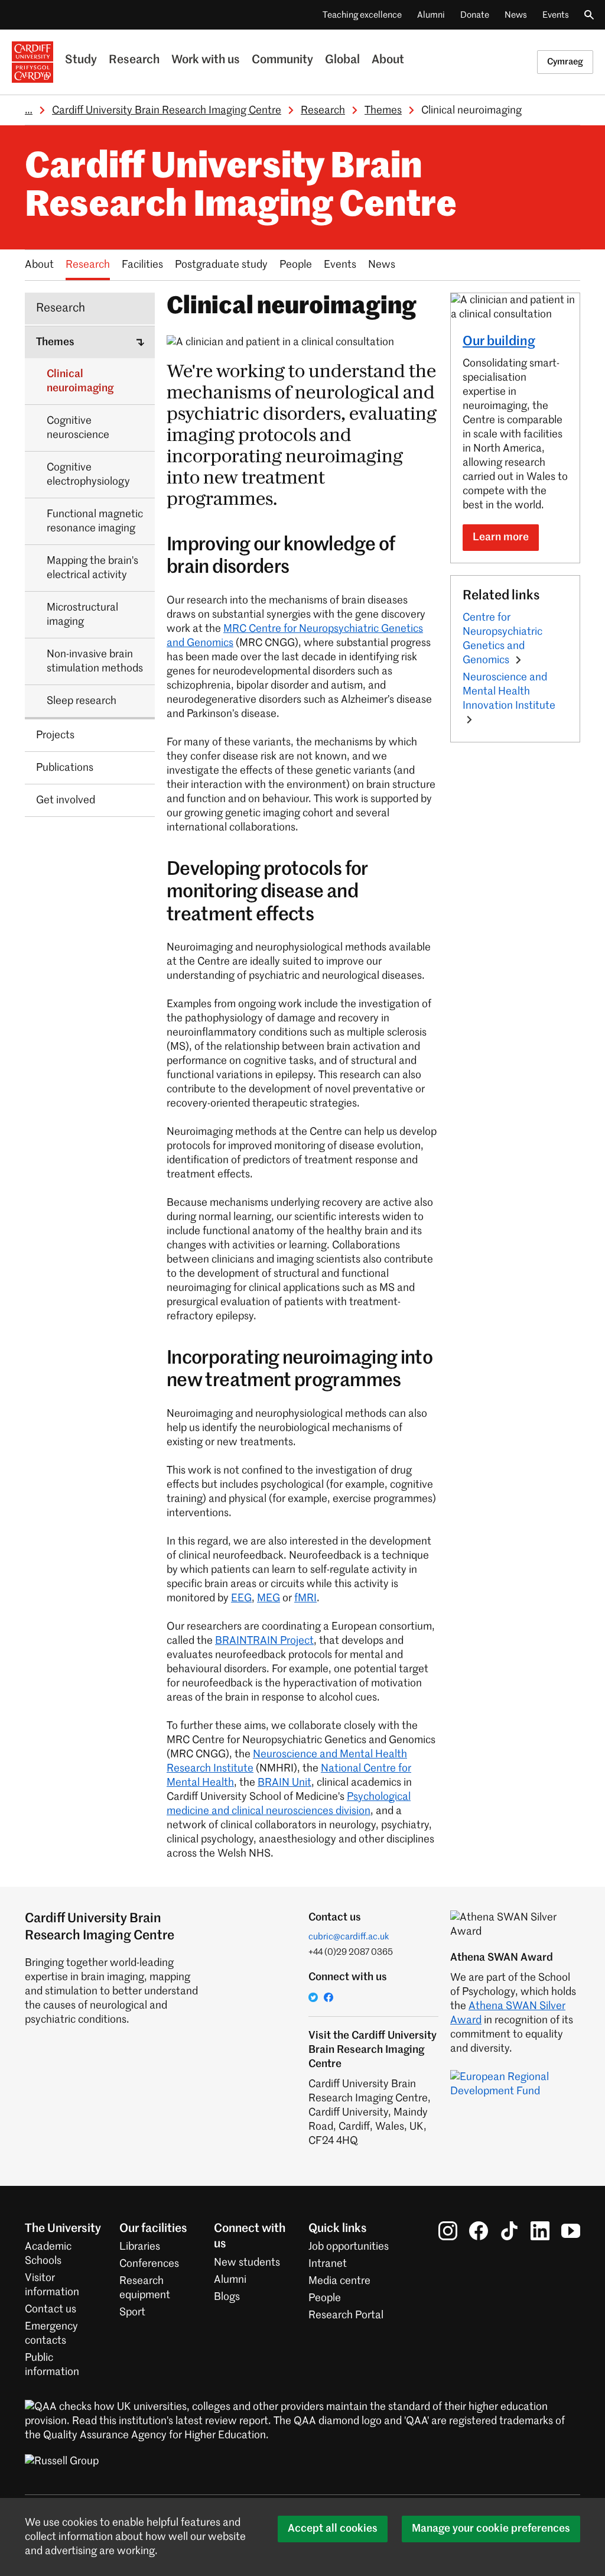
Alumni (431, 15)
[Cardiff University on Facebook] (479, 2231)
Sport (132, 2312)
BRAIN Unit (284, 1783)
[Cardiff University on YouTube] (571, 2231)
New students (247, 2263)
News (516, 15)
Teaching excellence (362, 15)
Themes (383, 111)
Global (342, 60)
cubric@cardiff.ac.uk (349, 1937)
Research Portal (346, 2315)
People (296, 265)
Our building (499, 342)
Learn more (501, 537)
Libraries (140, 2247)
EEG (241, 1598)
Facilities (142, 265)
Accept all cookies (333, 2529)
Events (556, 15)
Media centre (339, 2281)
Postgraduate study (221, 265)
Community (282, 60)
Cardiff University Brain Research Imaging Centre (167, 111)
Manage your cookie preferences (491, 2529)
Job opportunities (349, 2247)
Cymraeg (565, 62)
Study (81, 60)
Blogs (227, 2297)
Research (134, 60)
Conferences (149, 2264)
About (388, 60)
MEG (269, 1598)
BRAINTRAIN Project (264, 1641)
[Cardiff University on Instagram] (448, 2231)
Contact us (51, 2309)
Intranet (328, 2264)
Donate (475, 15)
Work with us (206, 60)
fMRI (305, 1598)
